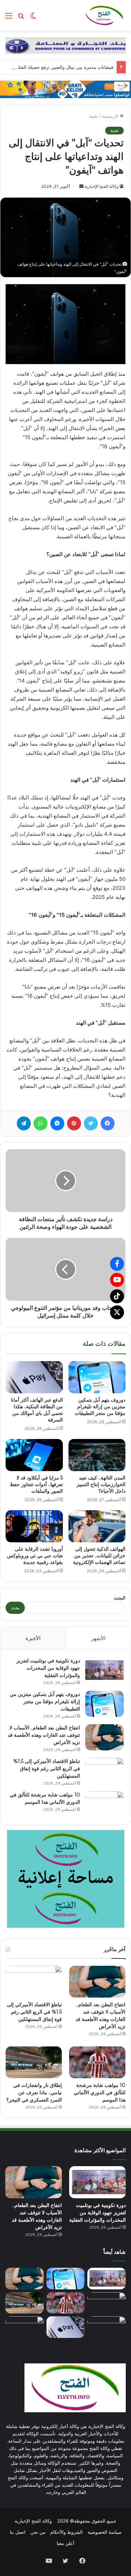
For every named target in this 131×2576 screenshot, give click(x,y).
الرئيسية (111, 116)
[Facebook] (117, 1264)
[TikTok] (117, 1296)
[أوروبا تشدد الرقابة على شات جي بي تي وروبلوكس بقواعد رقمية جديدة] (34, 1526)
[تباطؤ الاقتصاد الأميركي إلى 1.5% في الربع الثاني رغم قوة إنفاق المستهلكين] (104, 1771)
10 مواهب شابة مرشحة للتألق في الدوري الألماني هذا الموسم (100, 2092)
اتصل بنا (18, 2532)
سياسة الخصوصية (105, 2532)
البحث (120, 1598)
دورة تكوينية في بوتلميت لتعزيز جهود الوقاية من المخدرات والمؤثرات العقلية (48, 1668)
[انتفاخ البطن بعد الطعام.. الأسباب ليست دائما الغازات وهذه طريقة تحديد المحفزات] (24, 2327)
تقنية (94, 116)
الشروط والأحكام (67, 2532)
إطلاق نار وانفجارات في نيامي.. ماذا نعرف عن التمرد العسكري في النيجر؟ (34, 2092)
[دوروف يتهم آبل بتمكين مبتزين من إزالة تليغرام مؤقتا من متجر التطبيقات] (97, 1377)
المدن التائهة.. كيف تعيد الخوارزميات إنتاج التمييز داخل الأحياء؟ (101, 1484)
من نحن (38, 2532)
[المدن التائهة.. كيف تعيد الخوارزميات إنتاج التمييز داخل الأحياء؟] (97, 1455)
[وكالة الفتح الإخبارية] (104, 15)
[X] (117, 1312)
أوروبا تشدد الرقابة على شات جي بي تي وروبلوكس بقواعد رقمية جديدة (35, 1556)
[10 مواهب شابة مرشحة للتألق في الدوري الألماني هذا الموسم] (104, 1804)
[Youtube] (117, 1280)
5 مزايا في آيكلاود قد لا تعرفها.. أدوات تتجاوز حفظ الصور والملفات (36, 1484)
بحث (15, 1608)
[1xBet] (65, 89)
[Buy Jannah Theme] (65, 45)
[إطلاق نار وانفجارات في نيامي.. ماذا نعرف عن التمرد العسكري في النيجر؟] (34, 2062)
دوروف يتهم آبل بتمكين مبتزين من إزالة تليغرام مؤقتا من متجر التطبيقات (100, 1407)
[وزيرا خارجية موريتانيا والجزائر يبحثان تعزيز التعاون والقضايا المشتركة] (107, 2327)
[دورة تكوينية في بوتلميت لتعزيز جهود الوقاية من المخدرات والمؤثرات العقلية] (104, 1670)
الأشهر (98, 1638)
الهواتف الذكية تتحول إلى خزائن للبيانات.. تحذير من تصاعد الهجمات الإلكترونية (99, 1556)
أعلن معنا (65, 2543)
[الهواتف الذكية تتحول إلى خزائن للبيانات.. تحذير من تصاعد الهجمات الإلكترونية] (97, 1526)
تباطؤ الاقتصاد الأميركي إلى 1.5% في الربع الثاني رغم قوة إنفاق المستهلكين (47, 1769)
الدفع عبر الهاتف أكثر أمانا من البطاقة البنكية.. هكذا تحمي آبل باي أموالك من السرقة (37, 1410)
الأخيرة (33, 1638)
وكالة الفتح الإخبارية (101, 186)
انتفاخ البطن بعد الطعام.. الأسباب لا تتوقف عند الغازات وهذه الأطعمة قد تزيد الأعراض (44, 1735)
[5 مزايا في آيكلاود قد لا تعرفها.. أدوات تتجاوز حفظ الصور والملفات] (34, 1455)
